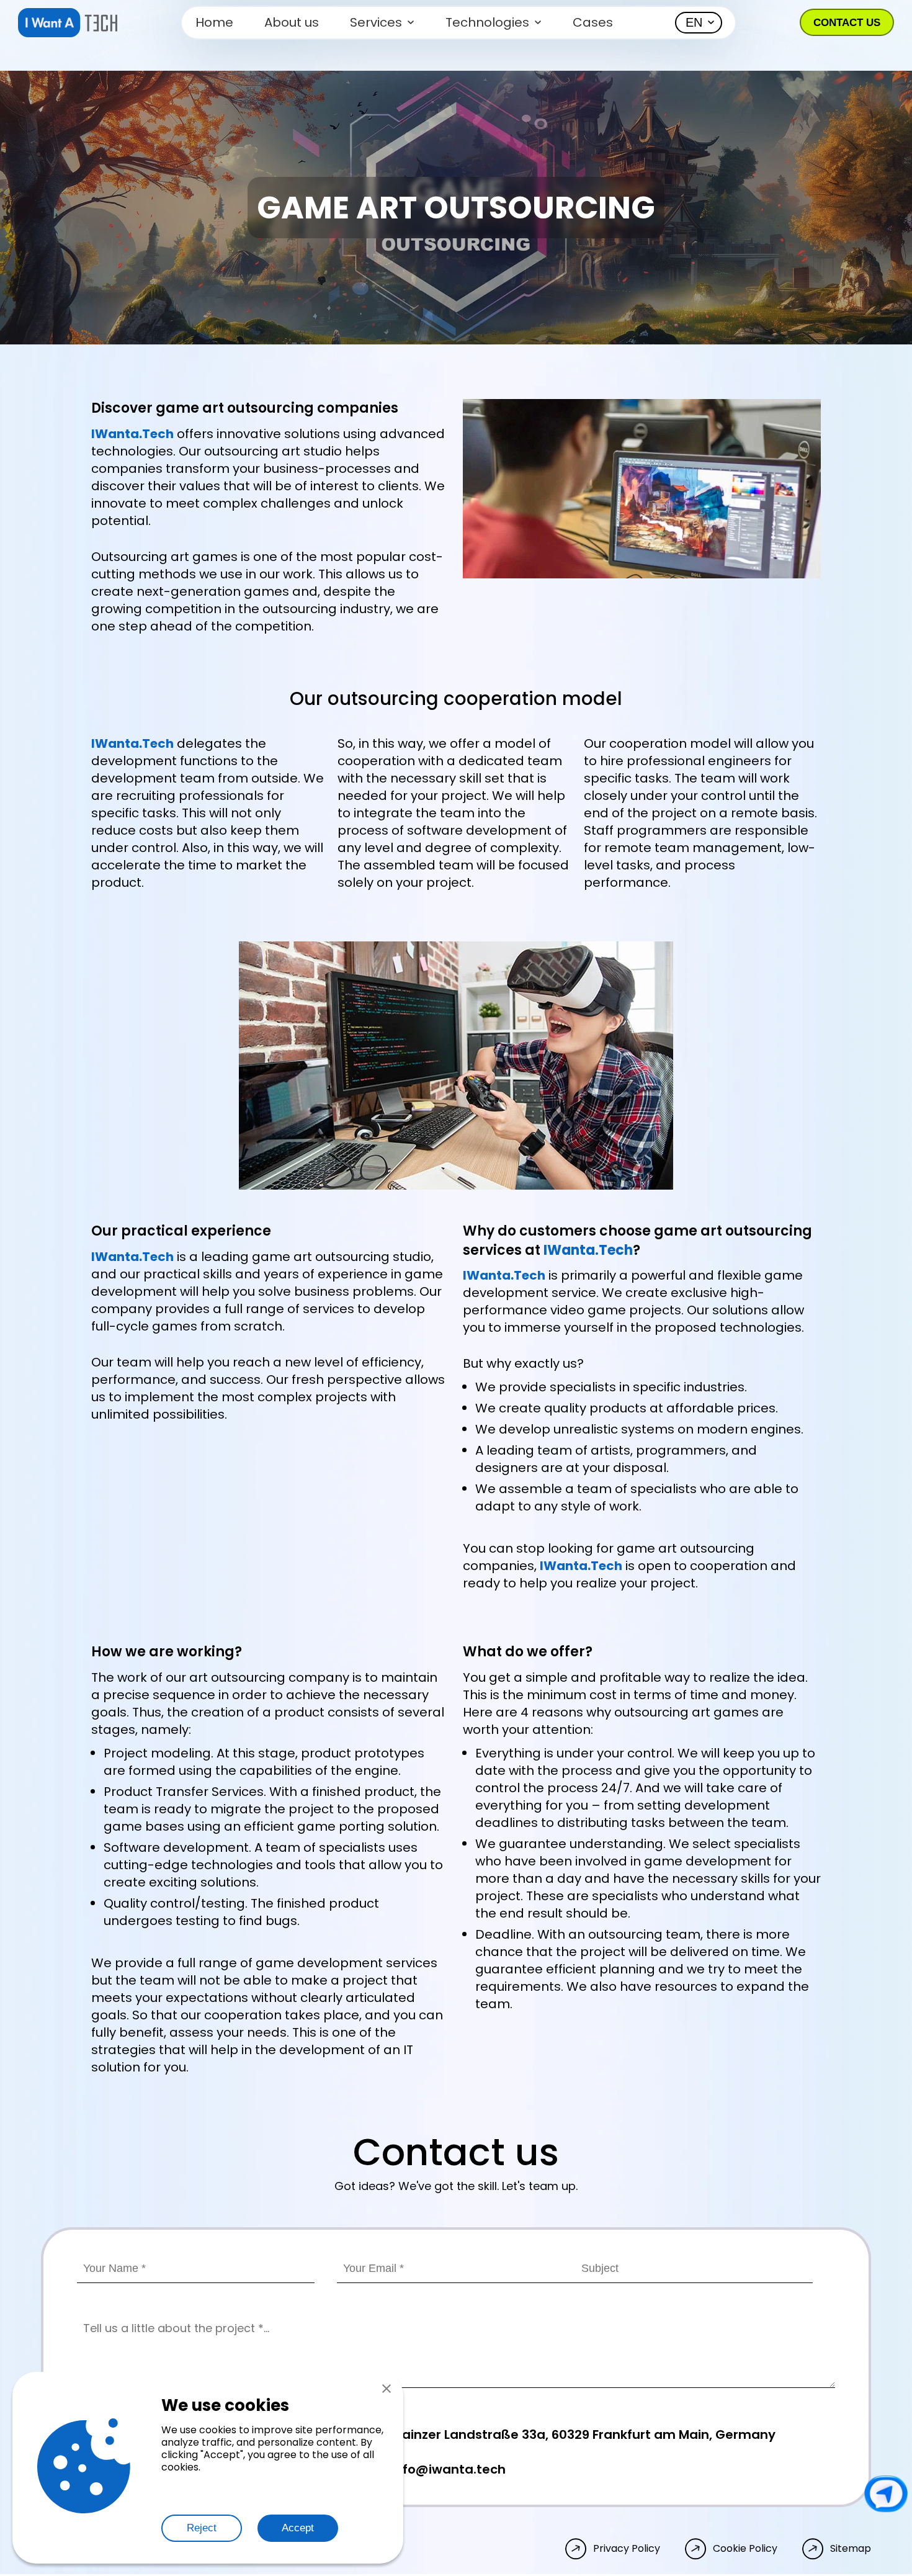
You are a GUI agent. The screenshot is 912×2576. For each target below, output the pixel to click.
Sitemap (851, 2549)
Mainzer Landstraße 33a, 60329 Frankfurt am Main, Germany (583, 2435)
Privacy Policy (627, 2549)
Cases (593, 22)
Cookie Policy (745, 2549)
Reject (202, 2528)
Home (214, 22)
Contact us (847, 23)
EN (694, 22)
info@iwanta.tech (449, 2469)
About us (292, 22)
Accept (298, 2528)
